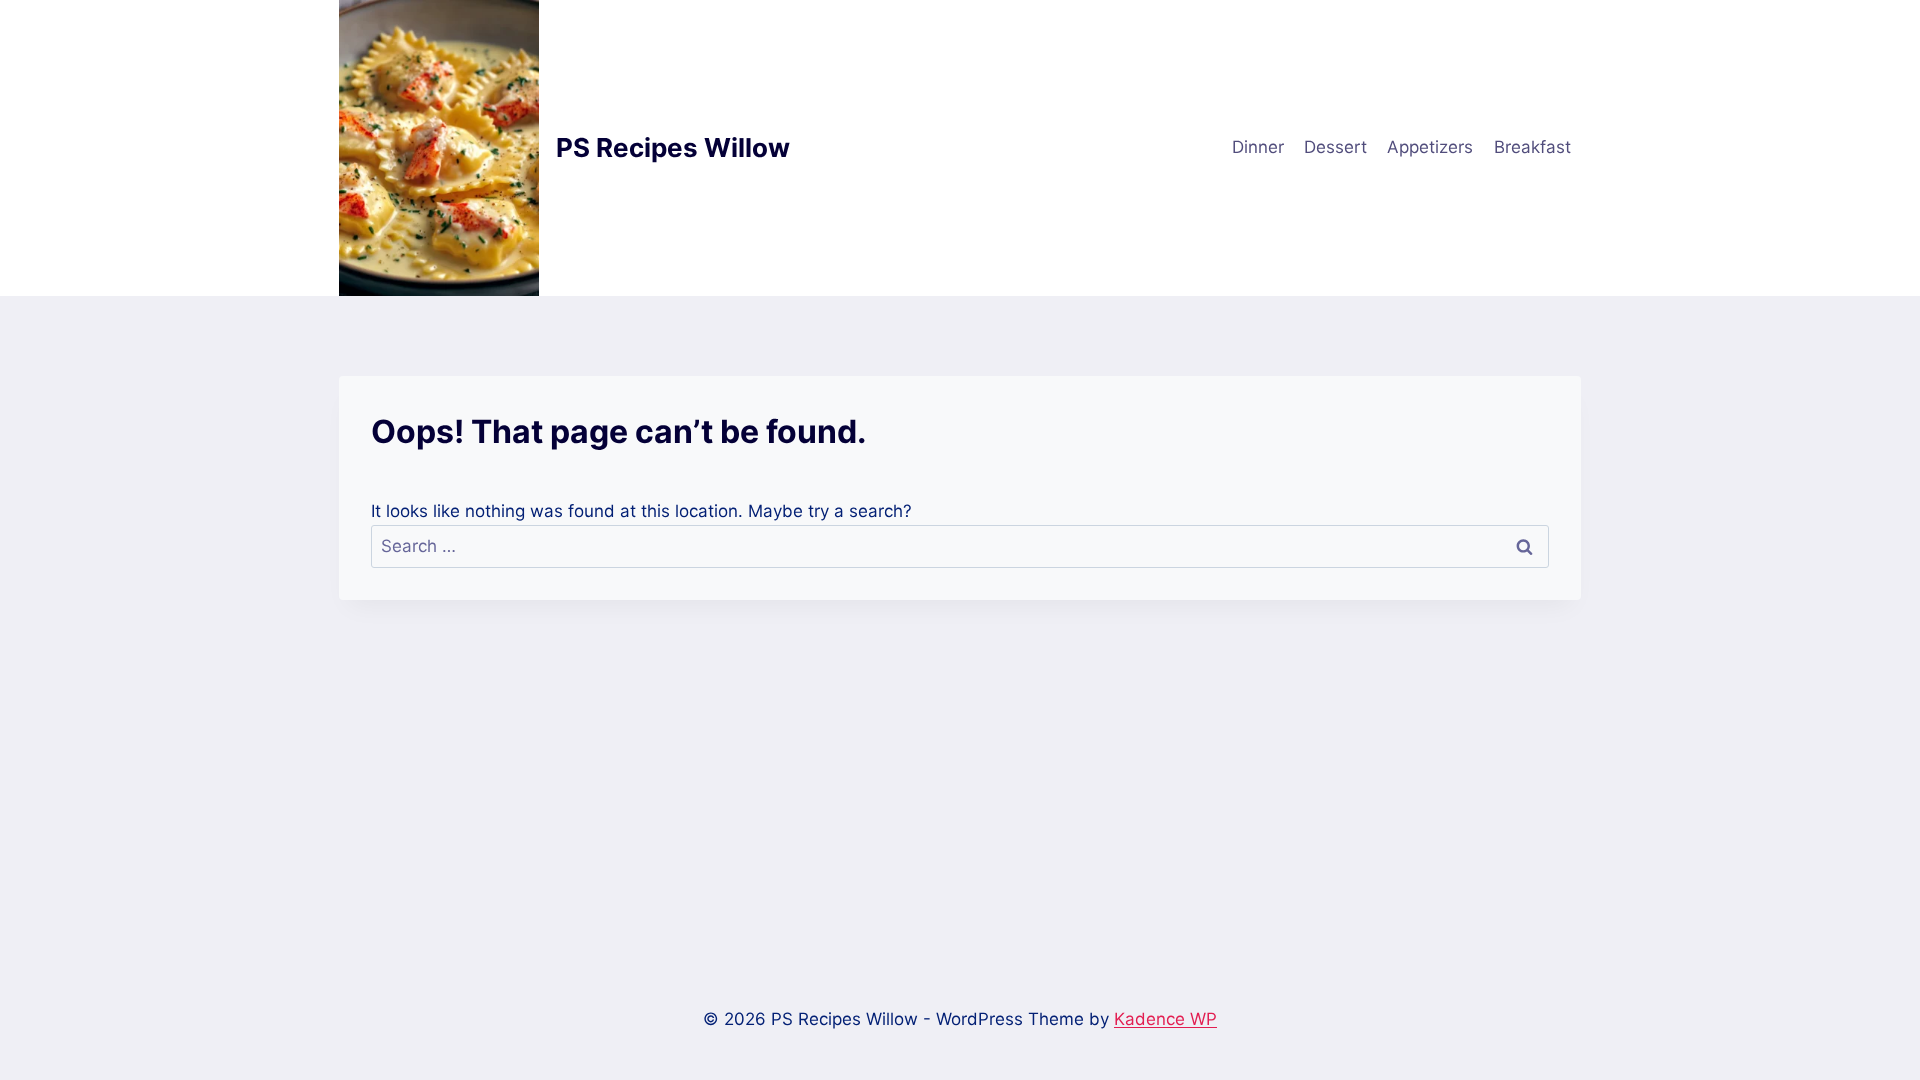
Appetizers (1430, 147)
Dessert (1335, 147)
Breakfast (1532, 147)
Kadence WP (1165, 1019)
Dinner (1258, 147)
